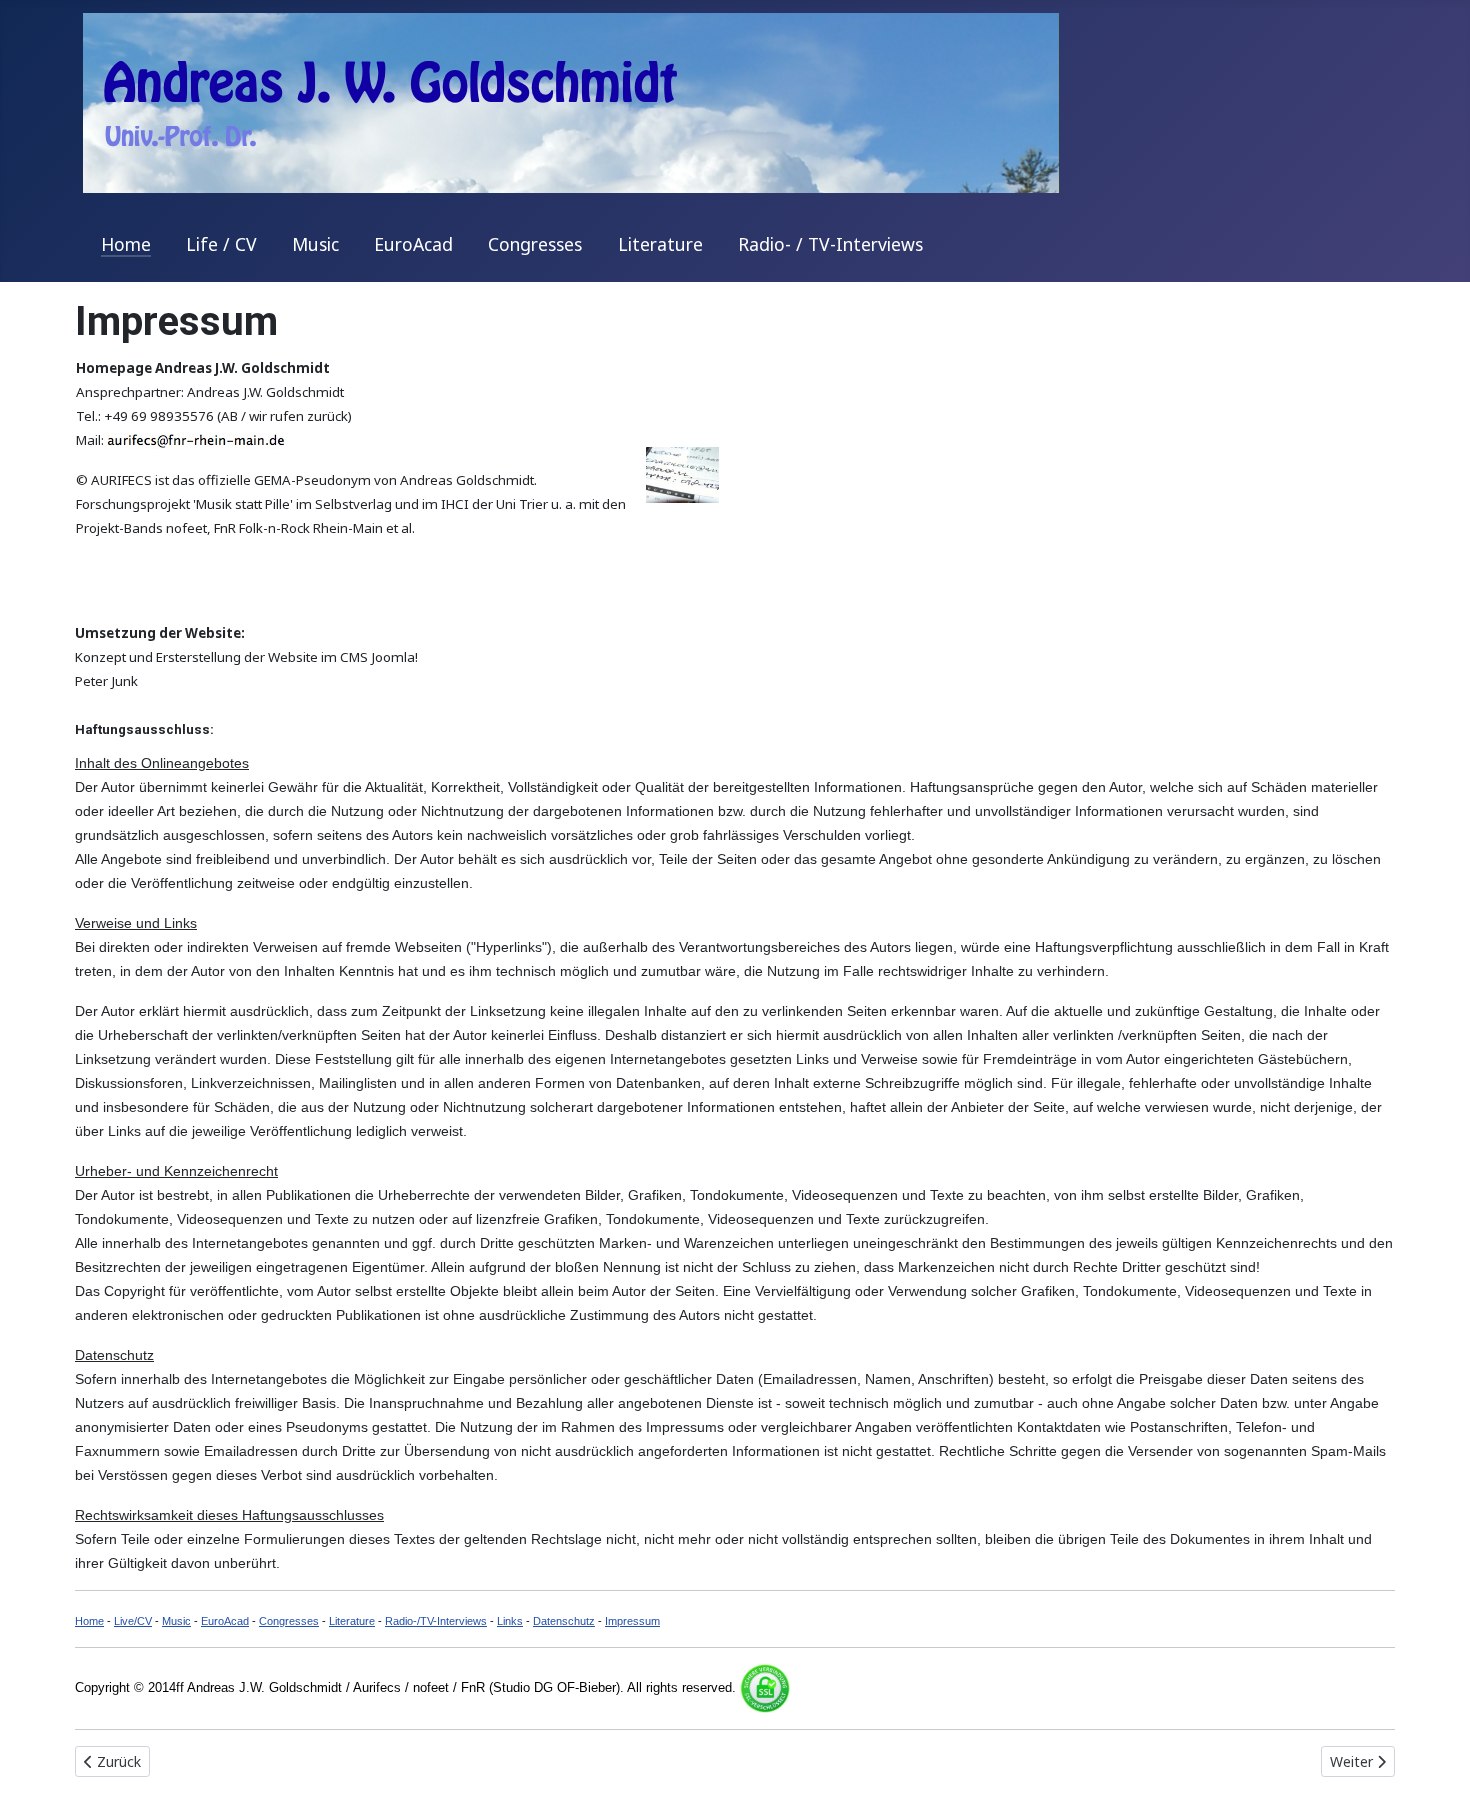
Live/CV (133, 1621)
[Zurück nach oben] (1435, 1756)
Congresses (535, 244)
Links (510, 1621)
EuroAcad (413, 244)
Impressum (632, 1621)
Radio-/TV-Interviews (436, 1621)
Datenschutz (564, 1621)
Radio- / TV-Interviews (830, 244)
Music (315, 244)
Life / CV (221, 244)
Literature (660, 244)
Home (126, 244)
